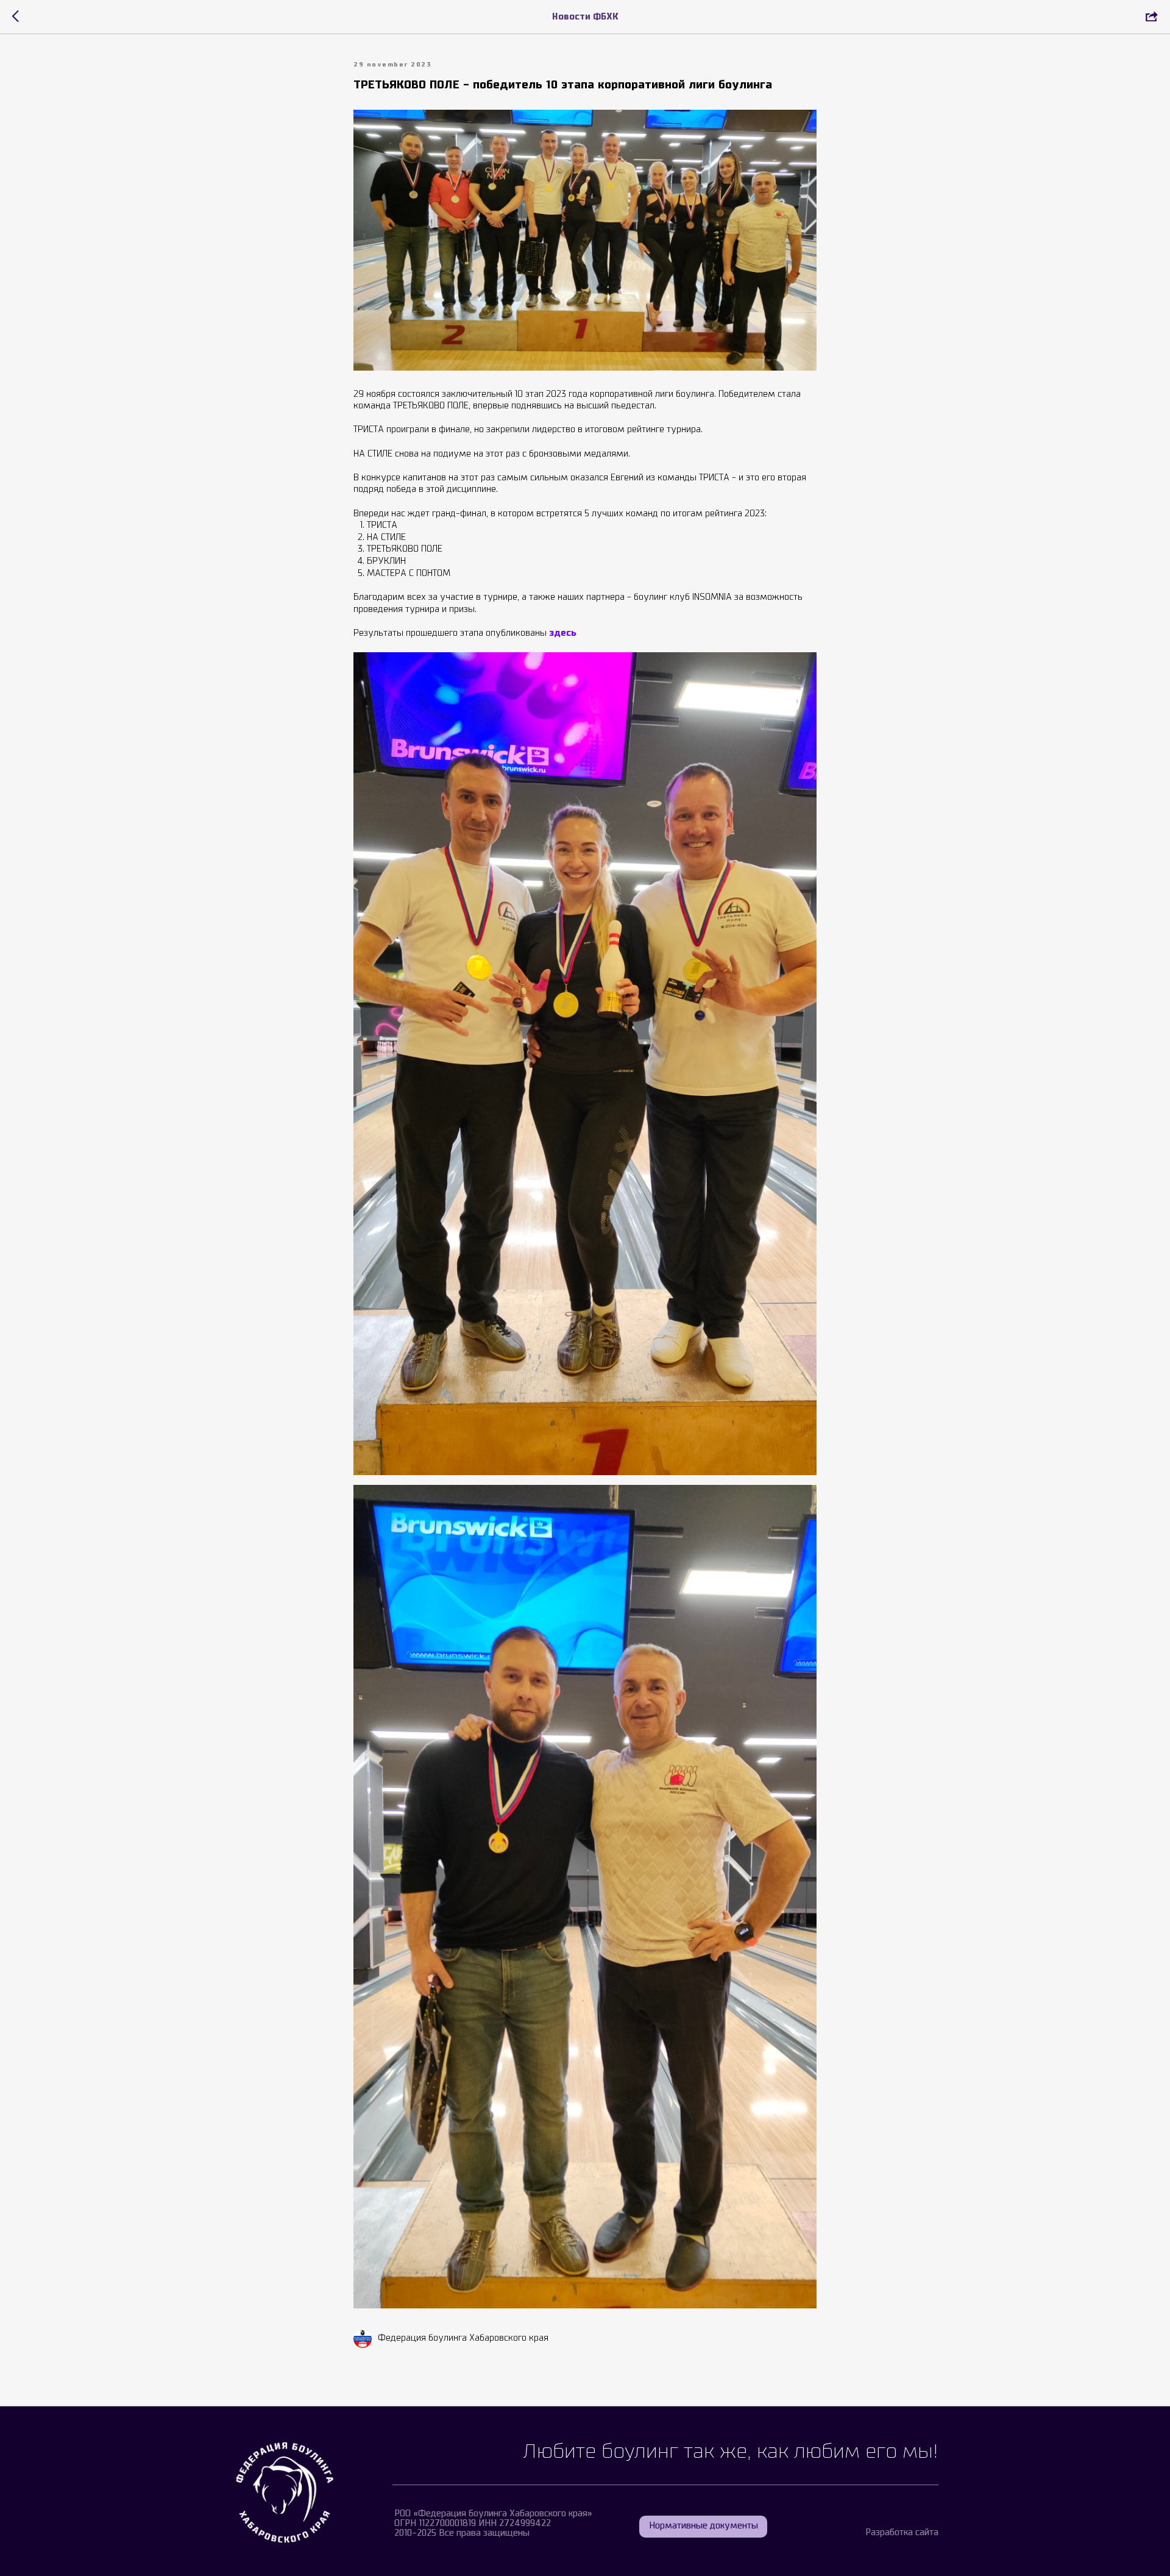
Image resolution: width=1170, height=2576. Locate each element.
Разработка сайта (902, 2533)
